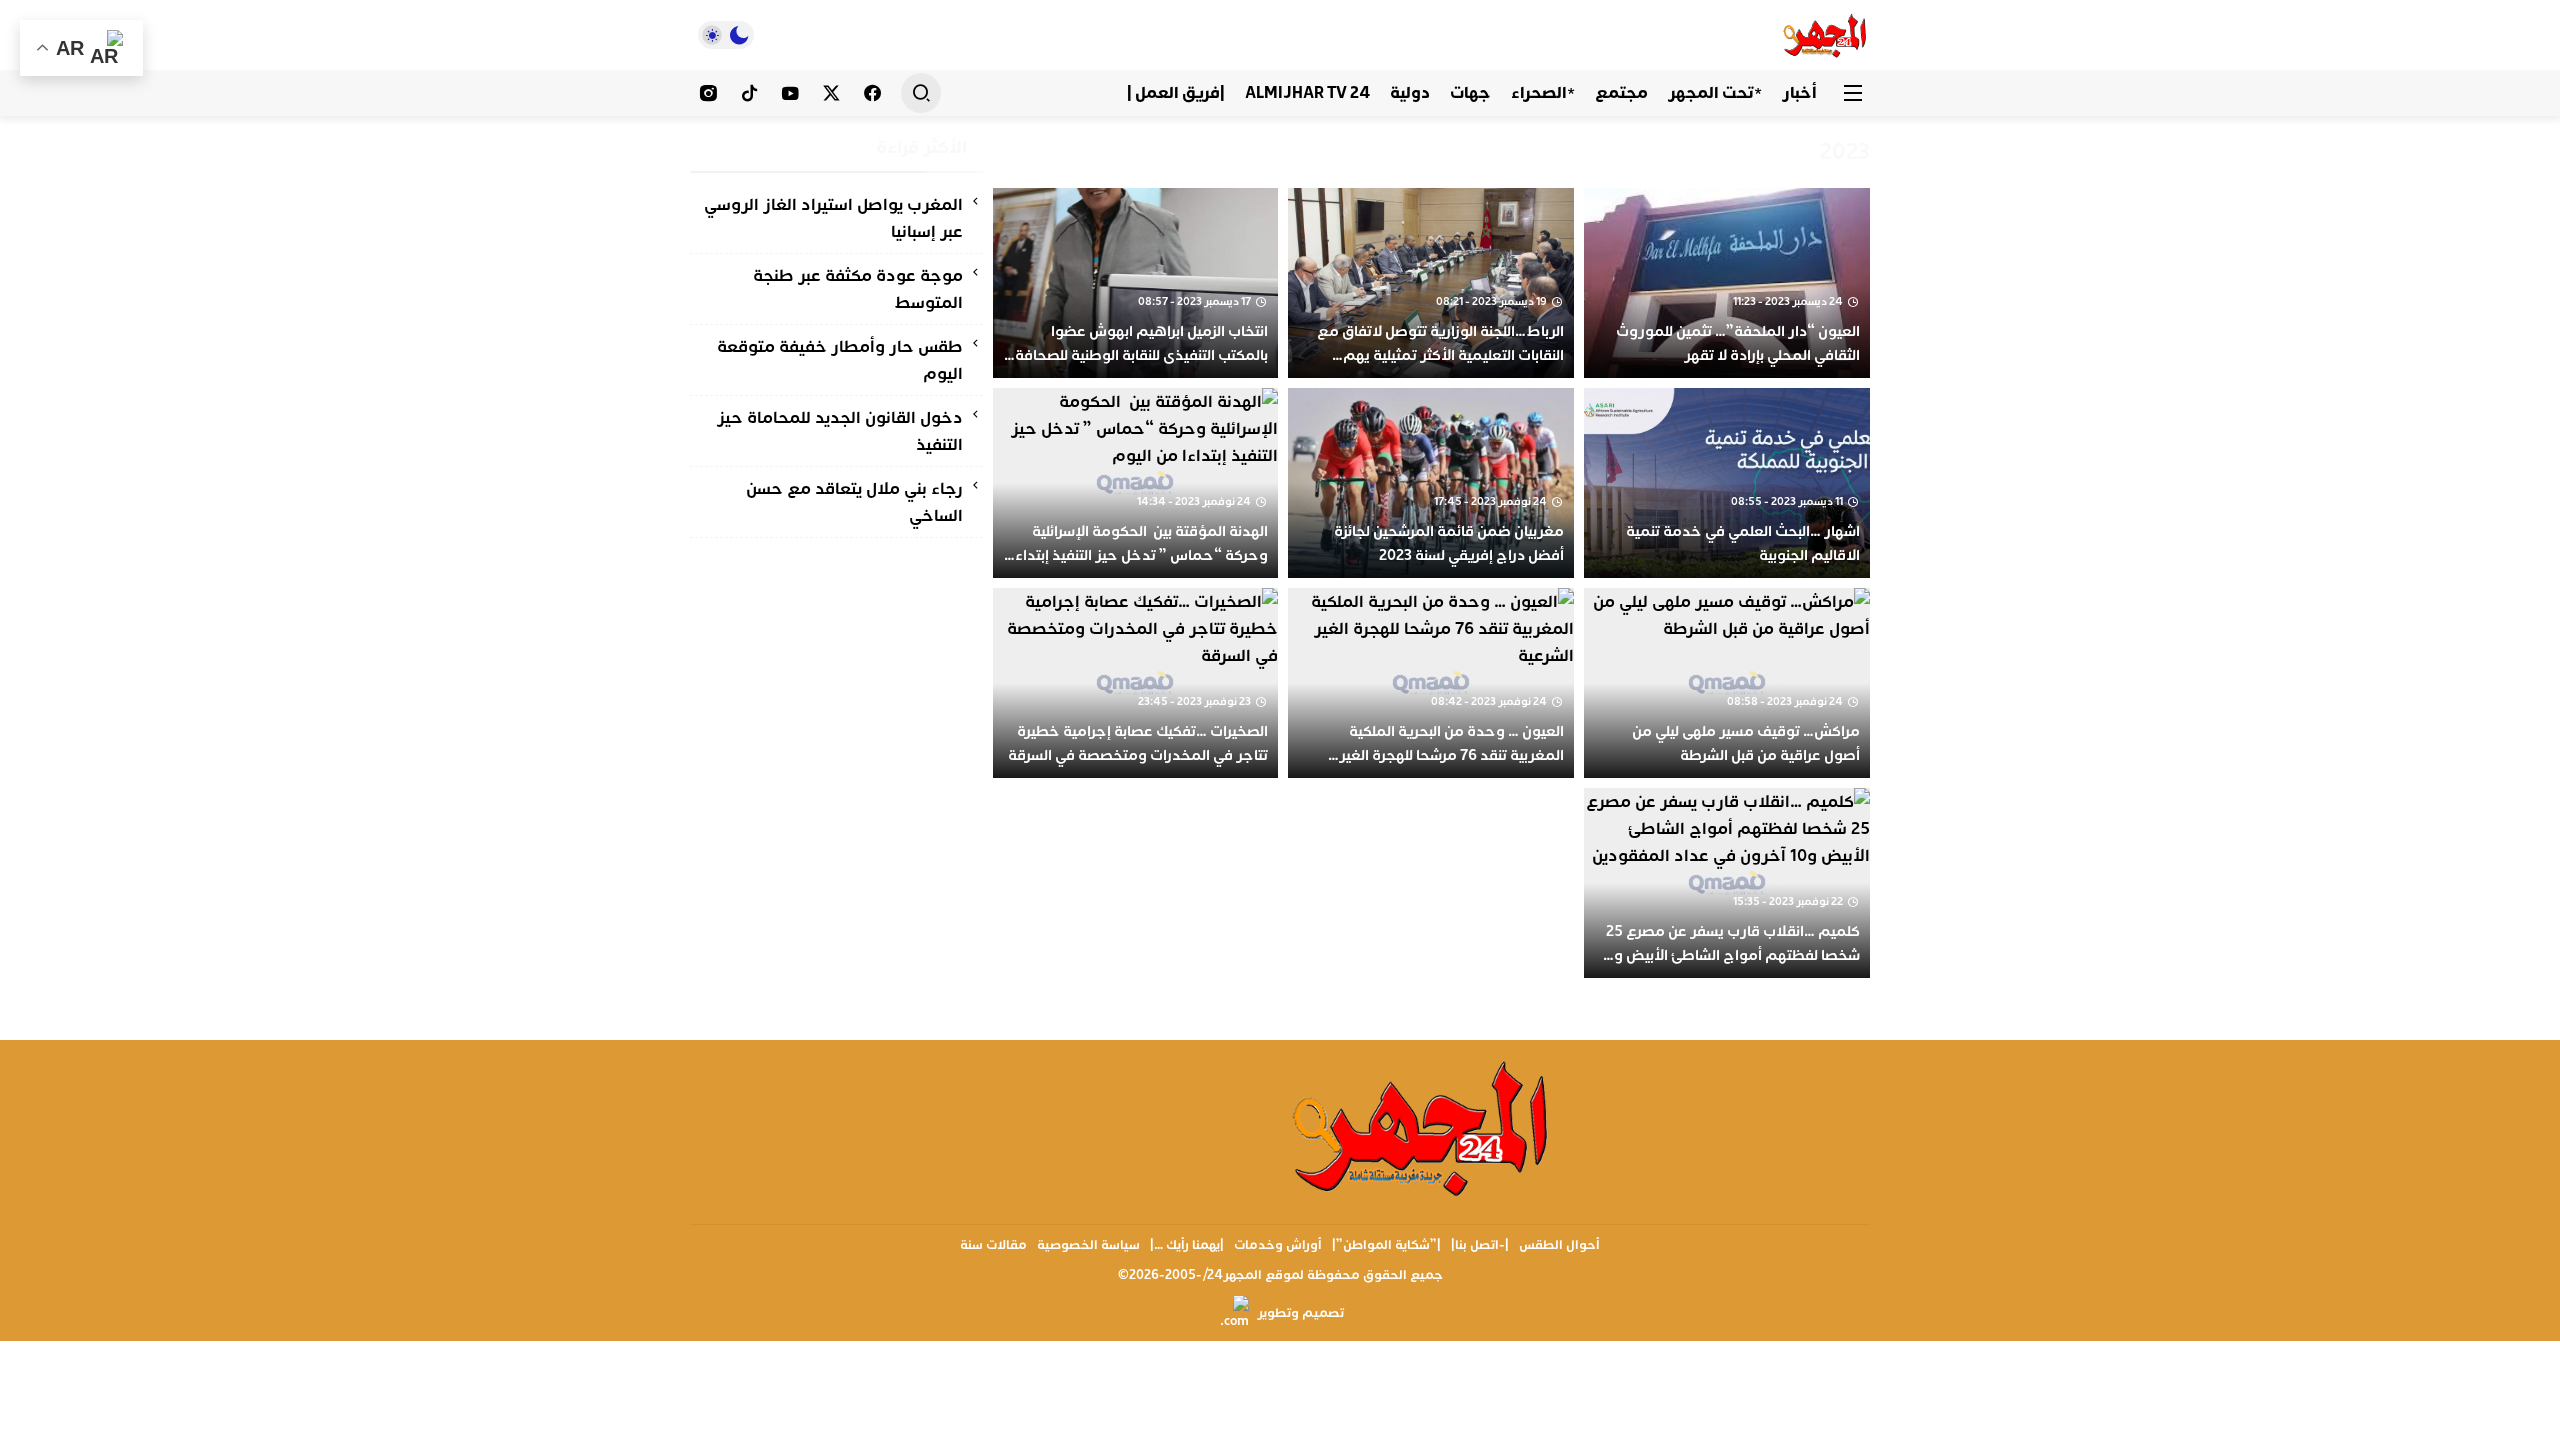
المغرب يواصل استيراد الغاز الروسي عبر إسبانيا (833, 218)
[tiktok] (749, 93)
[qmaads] (1422, 1127)
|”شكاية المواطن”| (1386, 1245)
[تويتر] (831, 93)
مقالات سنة (993, 1245)
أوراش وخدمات (1278, 1245)
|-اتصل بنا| (1480, 1245)
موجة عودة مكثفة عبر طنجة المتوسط (858, 289)
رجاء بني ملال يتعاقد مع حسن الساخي (854, 502)
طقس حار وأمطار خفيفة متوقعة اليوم (840, 360)
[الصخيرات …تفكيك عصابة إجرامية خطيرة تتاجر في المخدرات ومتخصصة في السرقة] (1136, 683)
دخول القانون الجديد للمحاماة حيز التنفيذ (840, 431)
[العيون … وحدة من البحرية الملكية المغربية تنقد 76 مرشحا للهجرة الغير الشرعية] (1431, 683)
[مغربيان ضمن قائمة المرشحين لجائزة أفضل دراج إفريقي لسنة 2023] (1431, 483)
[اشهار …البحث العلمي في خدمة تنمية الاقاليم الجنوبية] (1727, 483)
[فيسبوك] (872, 93)
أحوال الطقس (1559, 1245)
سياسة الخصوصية (1088, 1245)
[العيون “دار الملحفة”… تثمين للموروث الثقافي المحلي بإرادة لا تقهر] (1727, 283)
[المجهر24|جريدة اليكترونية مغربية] (1825, 35)
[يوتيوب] (790, 93)
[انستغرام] (708, 93)
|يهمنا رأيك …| (1187, 1245)
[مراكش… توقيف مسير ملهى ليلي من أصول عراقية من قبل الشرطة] (1727, 683)
